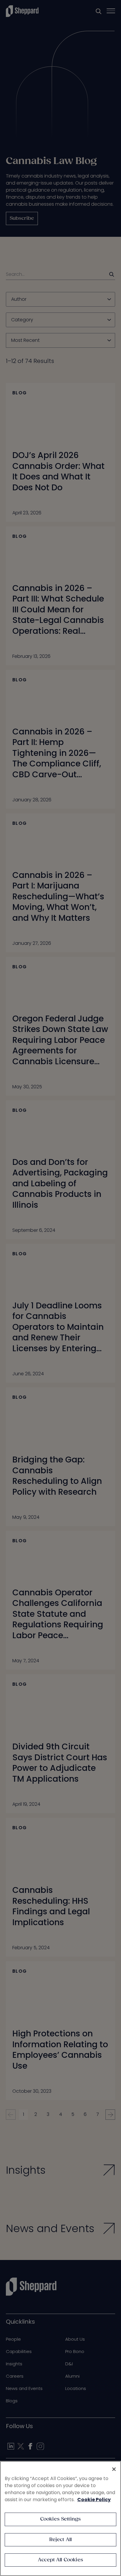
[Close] (114, 2469)
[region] (60, 2518)
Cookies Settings (61, 2519)
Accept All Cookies (60, 2560)
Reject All (61, 2540)
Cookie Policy (94, 2500)
